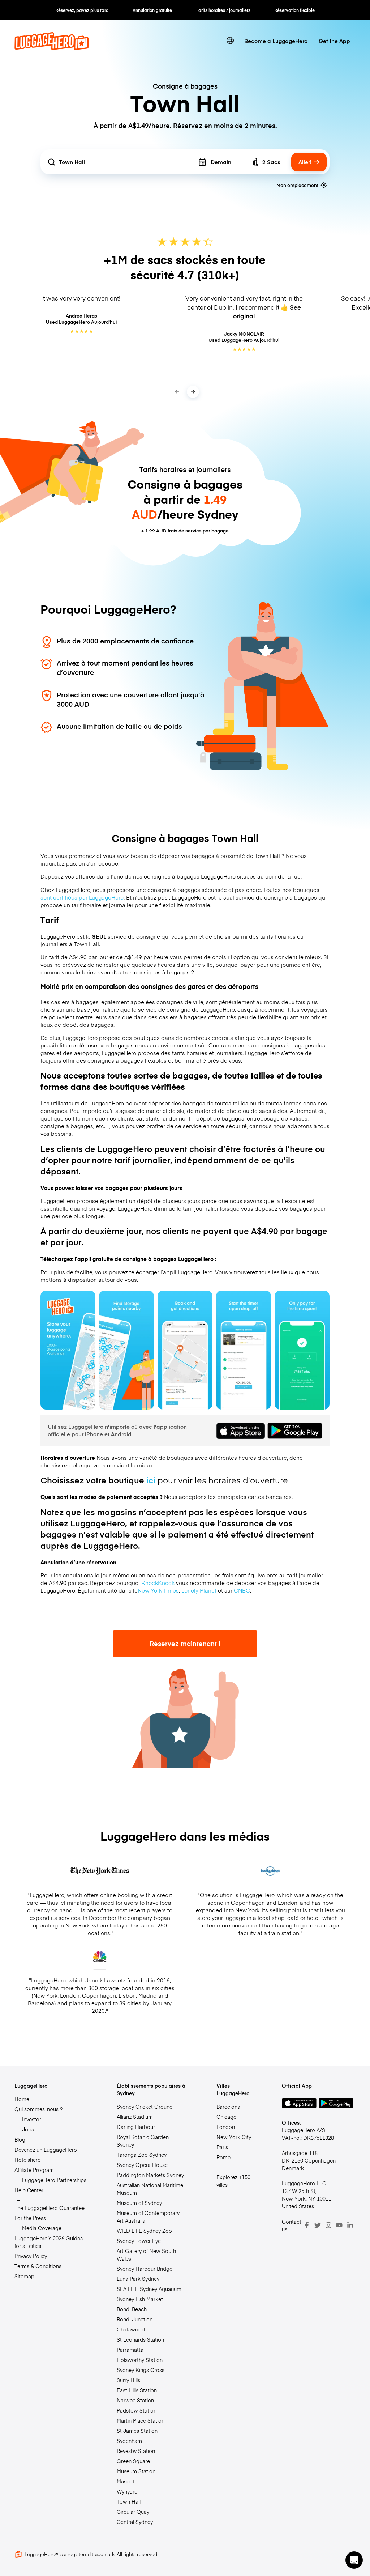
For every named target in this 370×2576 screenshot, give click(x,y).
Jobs (28, 2129)
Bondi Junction (135, 2319)
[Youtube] (339, 2225)
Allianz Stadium (135, 2117)
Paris (222, 2147)
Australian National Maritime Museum (150, 2189)
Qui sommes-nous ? (38, 2109)
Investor (32, 2119)
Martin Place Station (141, 2420)
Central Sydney (135, 2522)
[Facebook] (307, 2225)
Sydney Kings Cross (141, 2370)
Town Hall (129, 2501)
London (226, 2127)
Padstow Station (137, 2410)
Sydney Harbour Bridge (145, 2269)
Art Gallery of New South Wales (146, 2255)
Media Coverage (42, 2228)
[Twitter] (318, 2225)
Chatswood (131, 2329)
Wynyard (127, 2491)
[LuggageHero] (52, 48)
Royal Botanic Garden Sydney (143, 2141)
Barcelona (228, 2107)
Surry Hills (128, 2380)
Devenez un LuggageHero (46, 2150)
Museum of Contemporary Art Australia (148, 2217)
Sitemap (24, 2276)
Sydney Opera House (142, 2165)
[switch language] (230, 41)
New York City (234, 2137)
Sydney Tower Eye (139, 2241)
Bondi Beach (132, 2309)
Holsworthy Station (140, 2360)
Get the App (334, 41)
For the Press (30, 2218)
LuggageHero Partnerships (54, 2180)
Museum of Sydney (139, 2203)
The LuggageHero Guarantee (50, 2208)
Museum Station (136, 2471)
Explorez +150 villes (233, 2181)
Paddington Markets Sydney (150, 2175)
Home (22, 2099)
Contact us (292, 2225)
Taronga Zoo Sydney (142, 2155)
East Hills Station (137, 2390)
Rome (223, 2157)
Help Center (29, 2190)
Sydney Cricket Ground (145, 2107)
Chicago (227, 2117)
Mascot (126, 2481)
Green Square (133, 2461)
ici (151, 1480)
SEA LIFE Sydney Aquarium (149, 2289)
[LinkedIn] (350, 2225)
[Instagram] (328, 2225)
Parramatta (130, 2350)
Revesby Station (136, 2451)
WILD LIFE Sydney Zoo (144, 2231)
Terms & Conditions (38, 2266)
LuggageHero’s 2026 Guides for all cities (49, 2242)
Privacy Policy (31, 2256)
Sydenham (129, 2441)
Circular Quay (133, 2512)
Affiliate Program (34, 2170)
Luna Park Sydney (138, 2279)
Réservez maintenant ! (185, 1643)
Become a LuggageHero (276, 41)
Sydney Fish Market (140, 2299)
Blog (20, 2139)
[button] (354, 2560)
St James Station (137, 2431)
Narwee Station (135, 2400)
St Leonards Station (140, 2339)
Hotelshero (28, 2160)
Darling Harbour (136, 2127)
